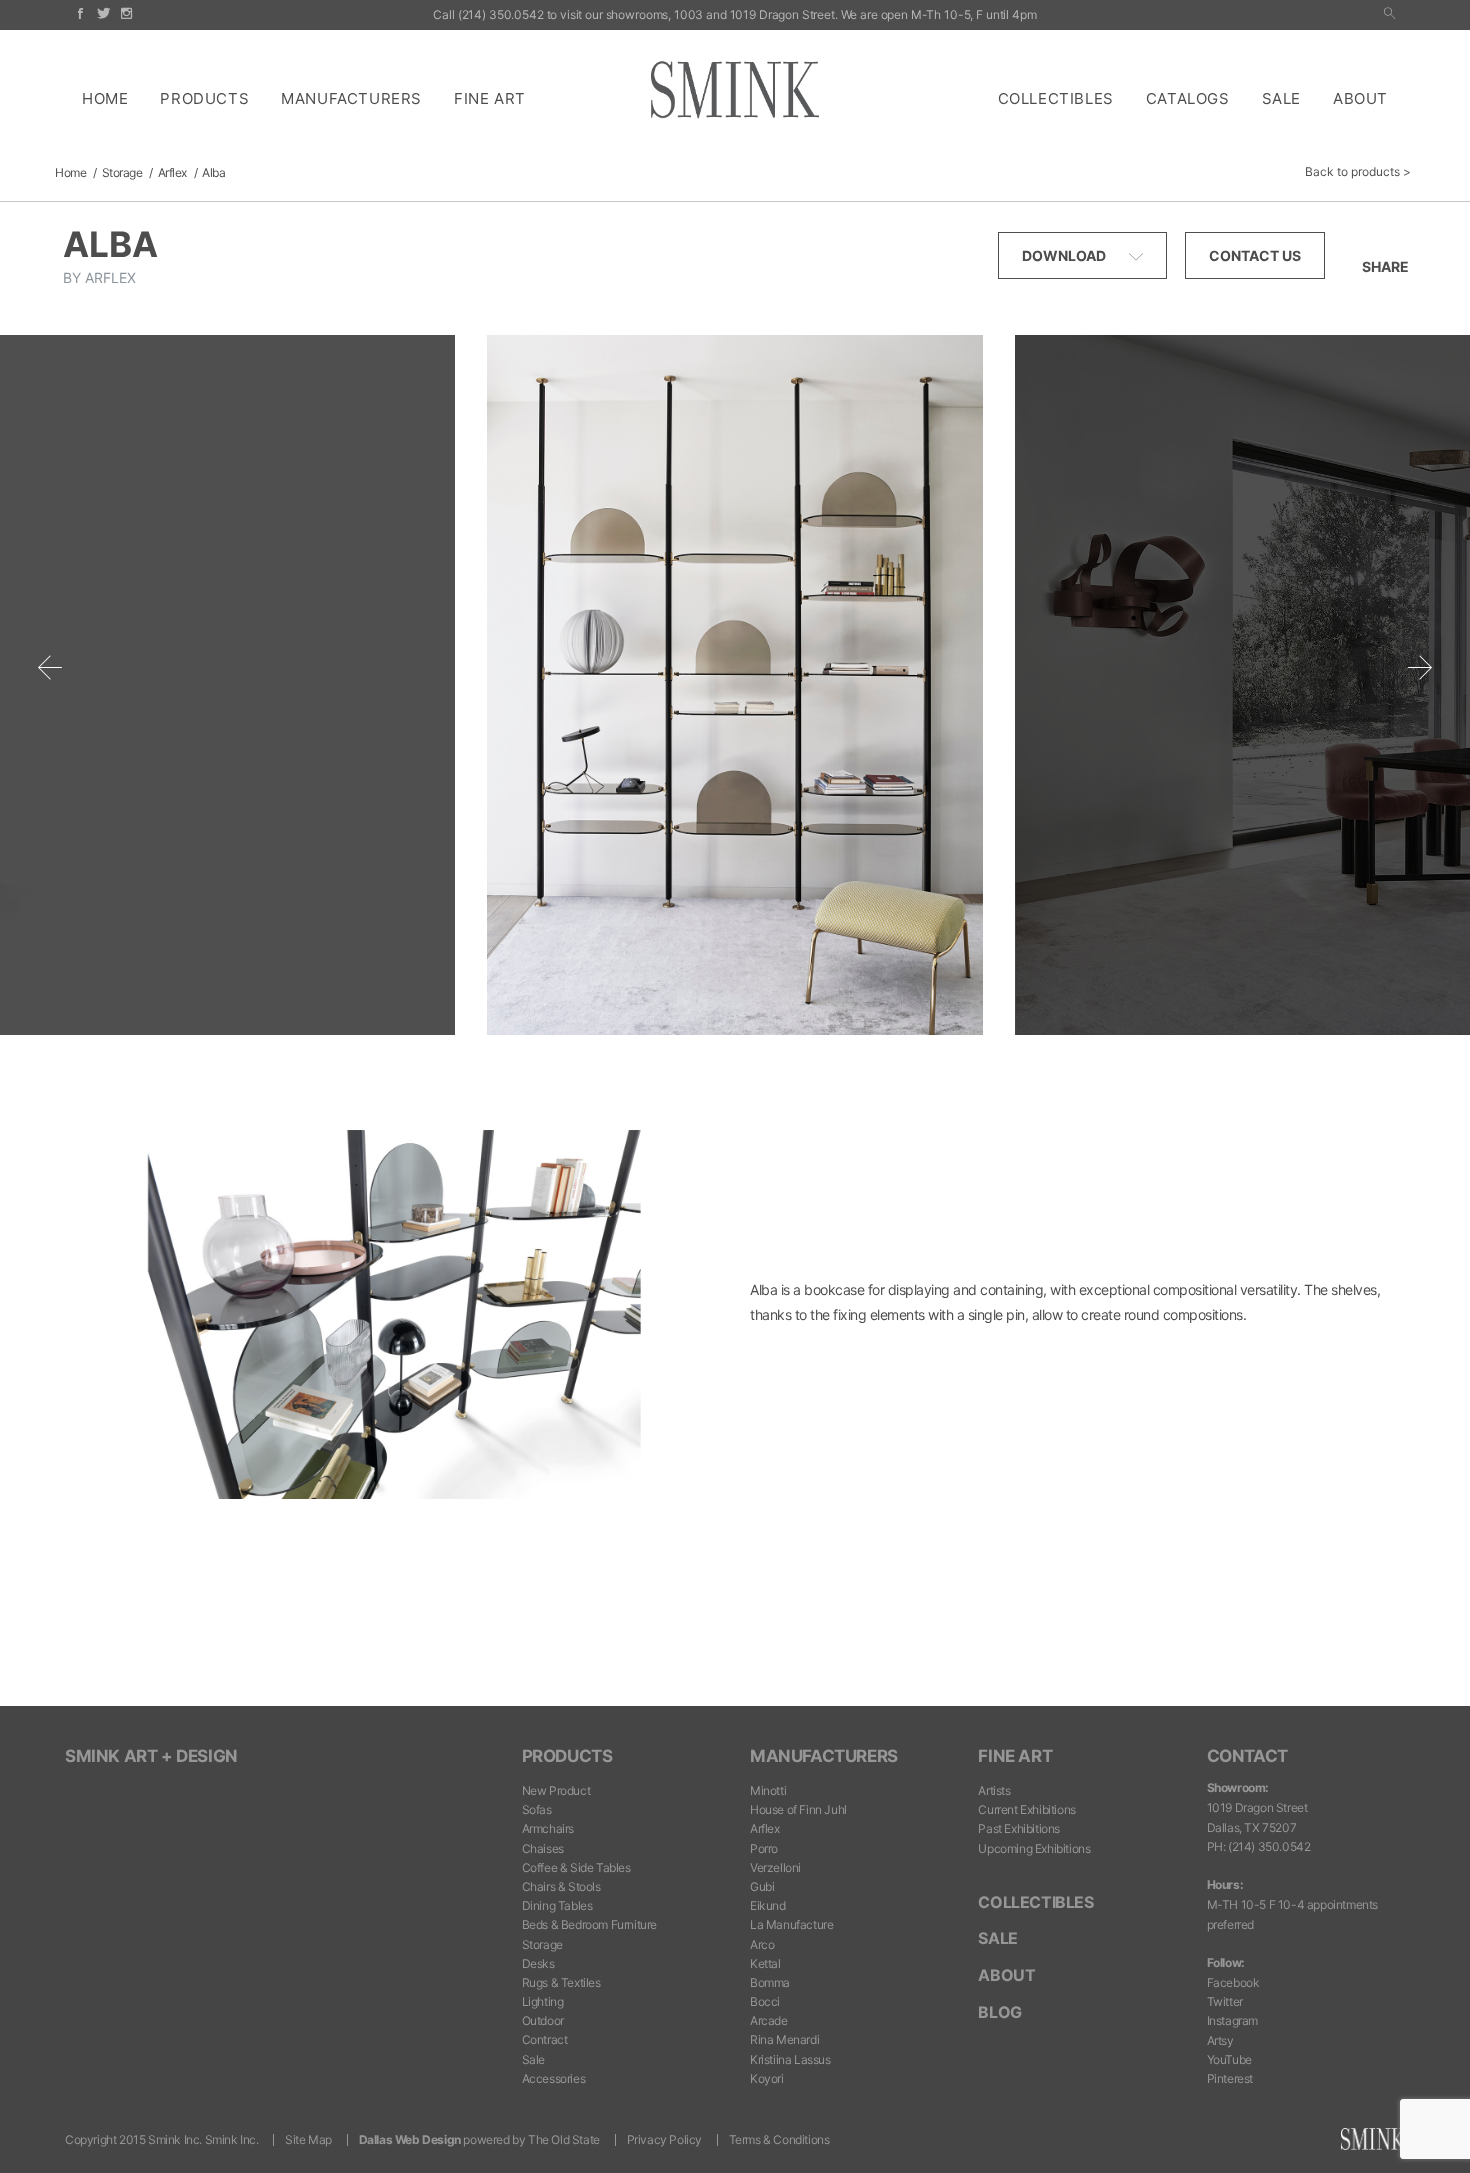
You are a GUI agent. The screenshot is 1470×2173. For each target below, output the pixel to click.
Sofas (537, 1809)
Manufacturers (351, 98)
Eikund (768, 1905)
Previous (50, 667)
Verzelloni (775, 1867)
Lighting (543, 2001)
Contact (1247, 1756)
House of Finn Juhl (798, 1809)
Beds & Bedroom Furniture (589, 1924)
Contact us (1255, 255)
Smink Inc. (232, 2139)
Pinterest (1230, 2078)
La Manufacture (791, 1924)
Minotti (768, 1790)
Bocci (765, 2001)
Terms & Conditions (779, 2139)
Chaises (543, 1848)
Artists (994, 1790)
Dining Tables (557, 1905)
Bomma (770, 1982)
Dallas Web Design (410, 2139)
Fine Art (490, 98)
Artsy (1220, 2040)
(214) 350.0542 (501, 14)
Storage (122, 172)
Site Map (308, 2139)
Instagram (1232, 2020)
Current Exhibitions (1026, 1809)
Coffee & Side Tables (576, 1867)
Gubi (762, 1886)
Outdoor (543, 2020)
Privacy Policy (664, 2139)
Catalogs (1188, 98)
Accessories (554, 2078)
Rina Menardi (784, 2039)
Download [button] (1065, 255)
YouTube (1229, 2059)
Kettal (765, 1963)
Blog (999, 2012)
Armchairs (548, 1828)
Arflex (172, 172)
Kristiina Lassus (790, 2059)
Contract (545, 2039)
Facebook (1233, 1982)
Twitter (1225, 2001)
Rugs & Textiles (561, 1982)
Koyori (767, 2078)
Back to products (1352, 171)
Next (1420, 667)
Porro (764, 1848)
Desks (538, 1963)
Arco (762, 1944)
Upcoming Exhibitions (1034, 1848)
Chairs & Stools (561, 1886)
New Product (556, 1790)
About (1360, 98)
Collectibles (1056, 98)
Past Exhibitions (1019, 1828)
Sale (1281, 98)
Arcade (769, 2020)
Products (204, 98)
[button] (1389, 14)
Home (105, 98)
